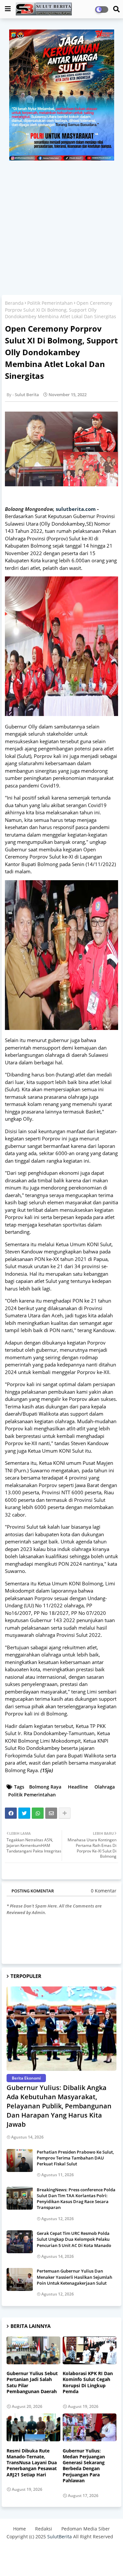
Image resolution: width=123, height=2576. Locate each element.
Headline (78, 1787)
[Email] (51, 1813)
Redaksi (44, 2529)
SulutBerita (60, 2537)
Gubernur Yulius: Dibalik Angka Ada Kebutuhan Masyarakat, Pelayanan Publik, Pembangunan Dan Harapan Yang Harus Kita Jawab (59, 2106)
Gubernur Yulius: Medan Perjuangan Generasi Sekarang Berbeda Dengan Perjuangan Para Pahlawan (84, 2466)
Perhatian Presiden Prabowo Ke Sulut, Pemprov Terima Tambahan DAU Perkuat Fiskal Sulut (75, 2158)
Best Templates (61, 2561)
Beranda (14, 303)
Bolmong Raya (45, 1787)
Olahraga (105, 1787)
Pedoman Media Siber (86, 2529)
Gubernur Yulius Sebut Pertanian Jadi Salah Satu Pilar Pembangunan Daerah (32, 2382)
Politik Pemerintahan (50, 303)
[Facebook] (11, 1813)
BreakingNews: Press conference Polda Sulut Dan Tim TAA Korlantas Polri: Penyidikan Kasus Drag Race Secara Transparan (76, 2199)
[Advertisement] (61, 225)
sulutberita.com (76, 509)
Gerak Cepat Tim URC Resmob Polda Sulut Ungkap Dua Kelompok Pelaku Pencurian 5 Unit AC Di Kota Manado (74, 2239)
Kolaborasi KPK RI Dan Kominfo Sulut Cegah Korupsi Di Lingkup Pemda (88, 2382)
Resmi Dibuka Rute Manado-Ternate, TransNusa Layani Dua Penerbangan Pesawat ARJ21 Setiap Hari (32, 2463)
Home (20, 2529)
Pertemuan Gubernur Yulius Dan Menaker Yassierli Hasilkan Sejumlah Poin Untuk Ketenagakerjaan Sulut (74, 2277)
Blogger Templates (56, 2550)
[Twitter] (24, 1813)
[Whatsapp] (38, 1813)
